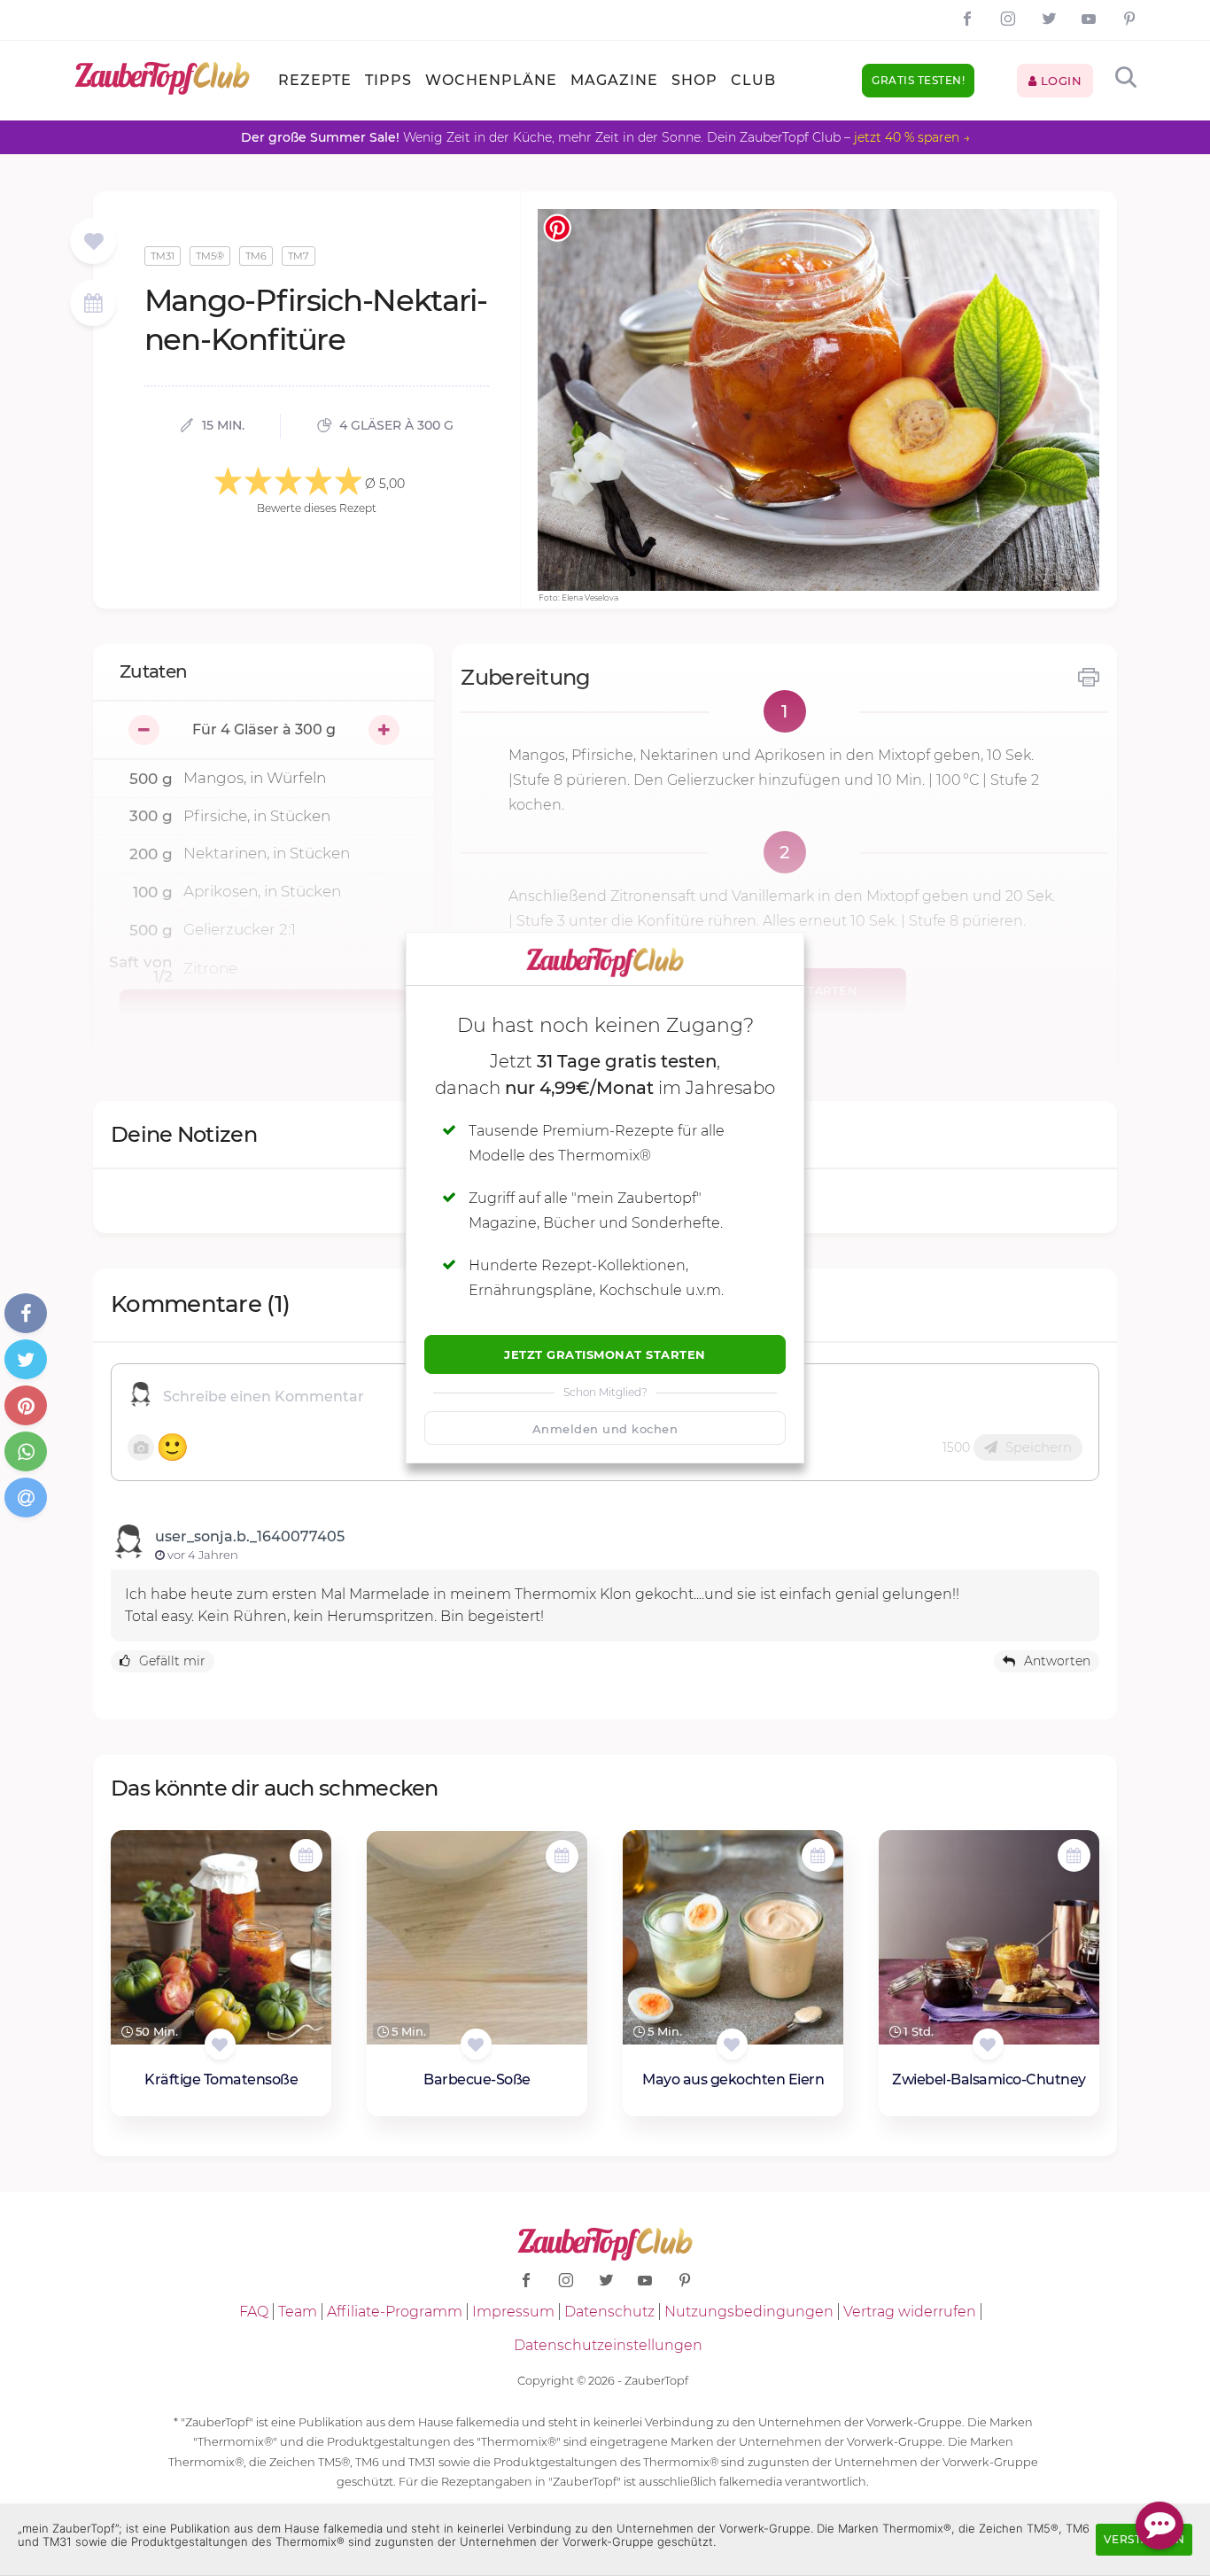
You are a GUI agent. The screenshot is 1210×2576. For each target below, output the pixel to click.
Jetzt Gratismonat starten (605, 1354)
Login (1059, 81)
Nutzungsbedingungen (749, 2312)
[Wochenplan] (93, 305)
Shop (694, 80)
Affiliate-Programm (395, 2312)
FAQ (254, 2312)
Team (298, 2312)
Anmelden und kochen (605, 1429)
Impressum (513, 2312)
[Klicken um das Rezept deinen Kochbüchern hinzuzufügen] (220, 2044)
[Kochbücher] (93, 242)
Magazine (614, 80)
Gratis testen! (918, 80)
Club (753, 80)
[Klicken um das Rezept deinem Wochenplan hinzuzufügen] (306, 1855)
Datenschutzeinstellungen (608, 2345)
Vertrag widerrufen (910, 2312)
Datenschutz (609, 2312)
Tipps (388, 80)
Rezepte (315, 80)
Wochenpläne (491, 80)
